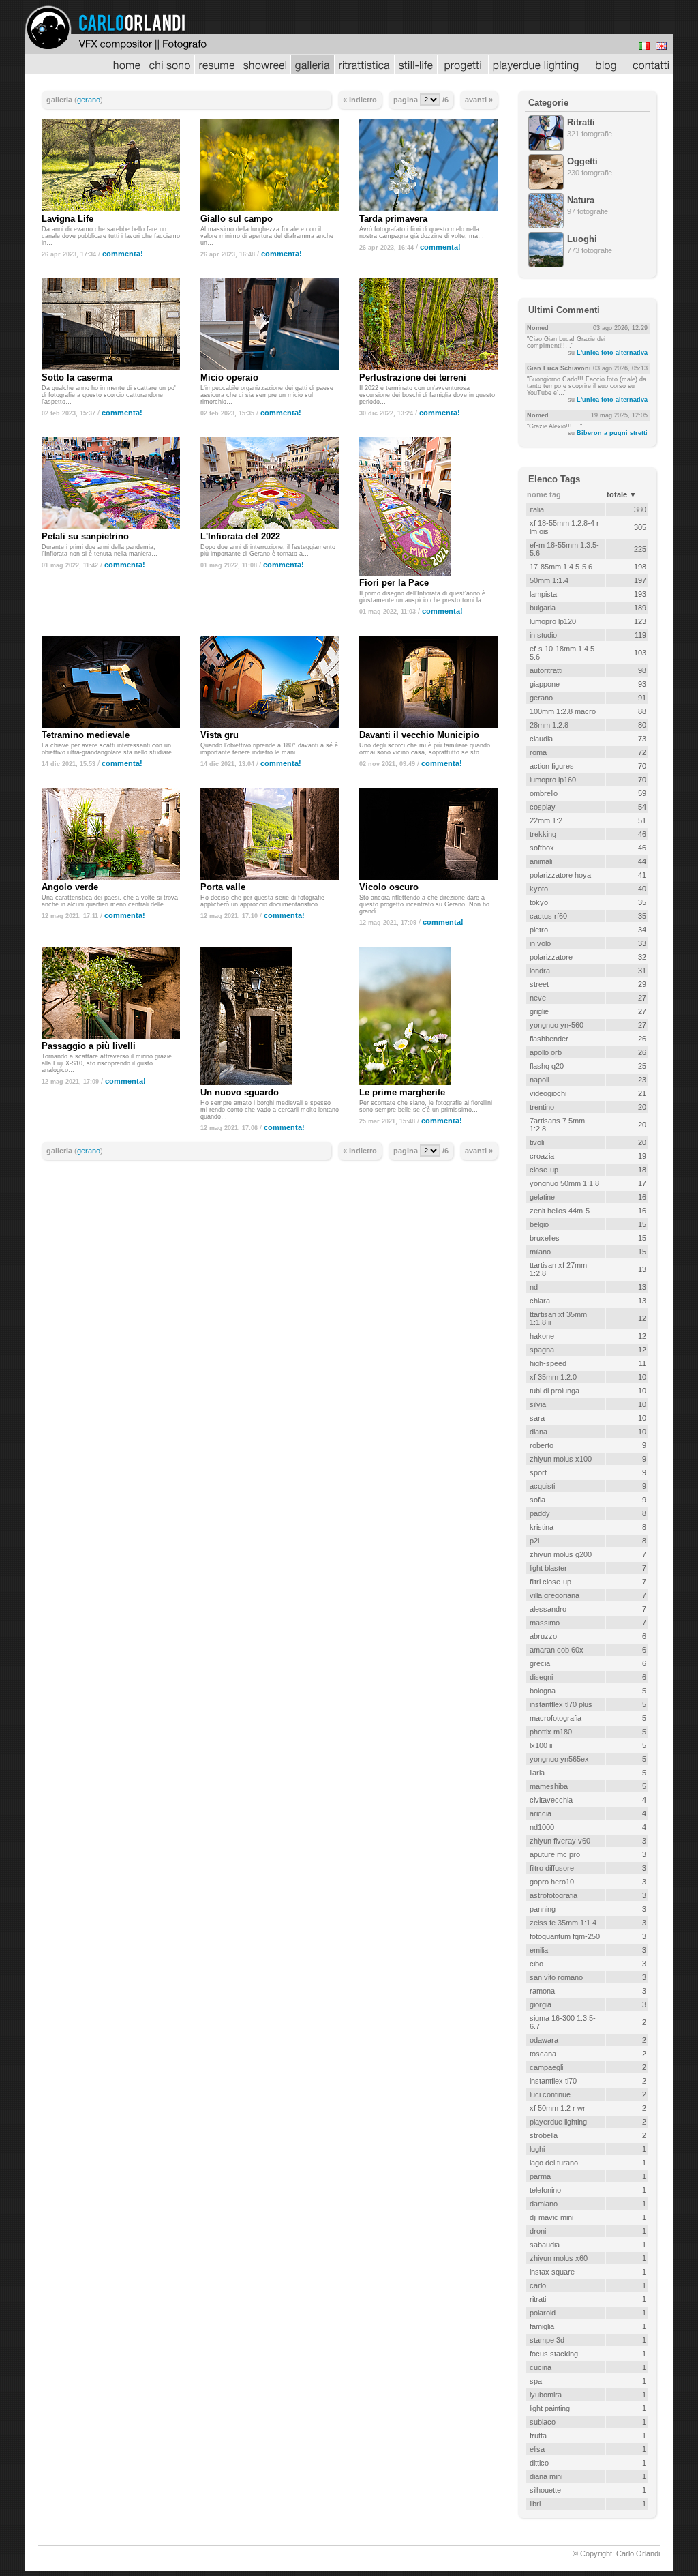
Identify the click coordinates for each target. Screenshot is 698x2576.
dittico (539, 2463)
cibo (536, 1964)
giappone (545, 684)
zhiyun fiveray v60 (560, 1841)
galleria (59, 100)
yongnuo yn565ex (559, 1759)
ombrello (544, 793)
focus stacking (554, 2354)
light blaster (548, 1568)
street (539, 984)
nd (534, 1287)
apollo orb (546, 1052)
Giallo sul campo (237, 219)
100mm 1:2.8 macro (563, 711)
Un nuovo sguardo (240, 1092)
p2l (534, 1541)
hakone (542, 1336)
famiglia (542, 2326)
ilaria (537, 1773)
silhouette (545, 2490)
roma (538, 752)
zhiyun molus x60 (559, 2258)
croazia (542, 1156)
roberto (542, 1445)
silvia (538, 1404)
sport (538, 1472)
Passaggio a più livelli (89, 1046)
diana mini (546, 2476)
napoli (539, 1080)
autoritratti (546, 670)
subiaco (543, 2422)
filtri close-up (550, 1582)
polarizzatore (551, 957)
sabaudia (545, 2245)
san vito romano (556, 1977)
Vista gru (219, 735)
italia (537, 509)
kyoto (539, 889)
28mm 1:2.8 (549, 725)
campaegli (546, 2067)
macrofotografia (556, 1718)
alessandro (548, 1609)
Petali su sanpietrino (85, 536)
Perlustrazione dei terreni (413, 377)
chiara (540, 1301)
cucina (541, 2367)
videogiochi (548, 1093)
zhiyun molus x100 (561, 1459)
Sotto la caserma (77, 377)
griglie (539, 1011)
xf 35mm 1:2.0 (553, 1377)
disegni (541, 1677)
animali (541, 861)
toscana (543, 2054)
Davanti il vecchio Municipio (419, 735)
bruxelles (545, 1238)
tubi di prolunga (555, 1391)
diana (538, 1432)
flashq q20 (547, 1066)
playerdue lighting (558, 2122)
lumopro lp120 (553, 621)
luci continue (550, 2094)
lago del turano (554, 2163)
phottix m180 (551, 1732)
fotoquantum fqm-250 (565, 1936)
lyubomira (546, 2395)
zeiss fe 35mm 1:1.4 (563, 1923)
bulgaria (543, 608)
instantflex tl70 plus (561, 1704)
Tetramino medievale (86, 735)
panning (543, 1909)
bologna (543, 1691)
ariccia (541, 1813)
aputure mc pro (555, 1854)
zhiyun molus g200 (561, 1554)
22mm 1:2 (546, 820)
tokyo (539, 902)
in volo (540, 943)
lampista (543, 594)
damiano (544, 2204)
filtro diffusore (552, 1868)
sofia (537, 1500)
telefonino (545, 2190)
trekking (543, 834)
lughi (537, 2149)
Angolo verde (70, 887)
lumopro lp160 (553, 780)
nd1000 (542, 1827)
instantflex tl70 (553, 2081)
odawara (544, 2040)
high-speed (548, 1363)
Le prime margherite (402, 1092)
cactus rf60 (548, 916)
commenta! (123, 254)
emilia (539, 1950)
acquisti (542, 1486)
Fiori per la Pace (394, 583)
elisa (537, 2449)
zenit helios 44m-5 (560, 1211)
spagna (542, 1350)
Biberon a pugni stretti (612, 433)
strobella (544, 2135)
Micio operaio (229, 377)
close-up (544, 1170)
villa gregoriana (555, 1595)
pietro (539, 930)
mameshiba (549, 1786)
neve (538, 998)
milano (540, 1252)
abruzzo (543, 1636)
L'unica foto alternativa (612, 353)
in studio (543, 635)
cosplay (543, 807)
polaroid (543, 2313)
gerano (89, 100)
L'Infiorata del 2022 (240, 536)
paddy (540, 1513)
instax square (552, 2272)
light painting (550, 2408)
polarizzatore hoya (560, 875)
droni (538, 2231)
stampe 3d (547, 2340)
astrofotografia (553, 1895)
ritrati (538, 2299)
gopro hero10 (552, 1882)
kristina (542, 1527)
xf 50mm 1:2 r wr (558, 2108)
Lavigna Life (67, 219)
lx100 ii (541, 1745)
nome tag (544, 494)
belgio (539, 1224)
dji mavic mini (551, 2217)
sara (537, 1418)
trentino (542, 1107)
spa (536, 2381)
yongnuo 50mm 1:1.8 (564, 1183)
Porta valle (223, 887)
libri (535, 2504)
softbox (542, 848)
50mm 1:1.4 (549, 580)
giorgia (541, 2004)
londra (540, 971)
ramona (542, 1991)
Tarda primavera (393, 219)
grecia (540, 1663)
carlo (538, 2285)
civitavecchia (551, 1800)
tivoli (537, 1142)
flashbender (549, 1039)
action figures (552, 766)
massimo (545, 1623)
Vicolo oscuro (389, 887)
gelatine (542, 1197)
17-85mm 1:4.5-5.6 (561, 567)
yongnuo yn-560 (557, 1025)
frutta (538, 2436)
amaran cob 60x (557, 1650)
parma (540, 2176)
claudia (541, 739)
